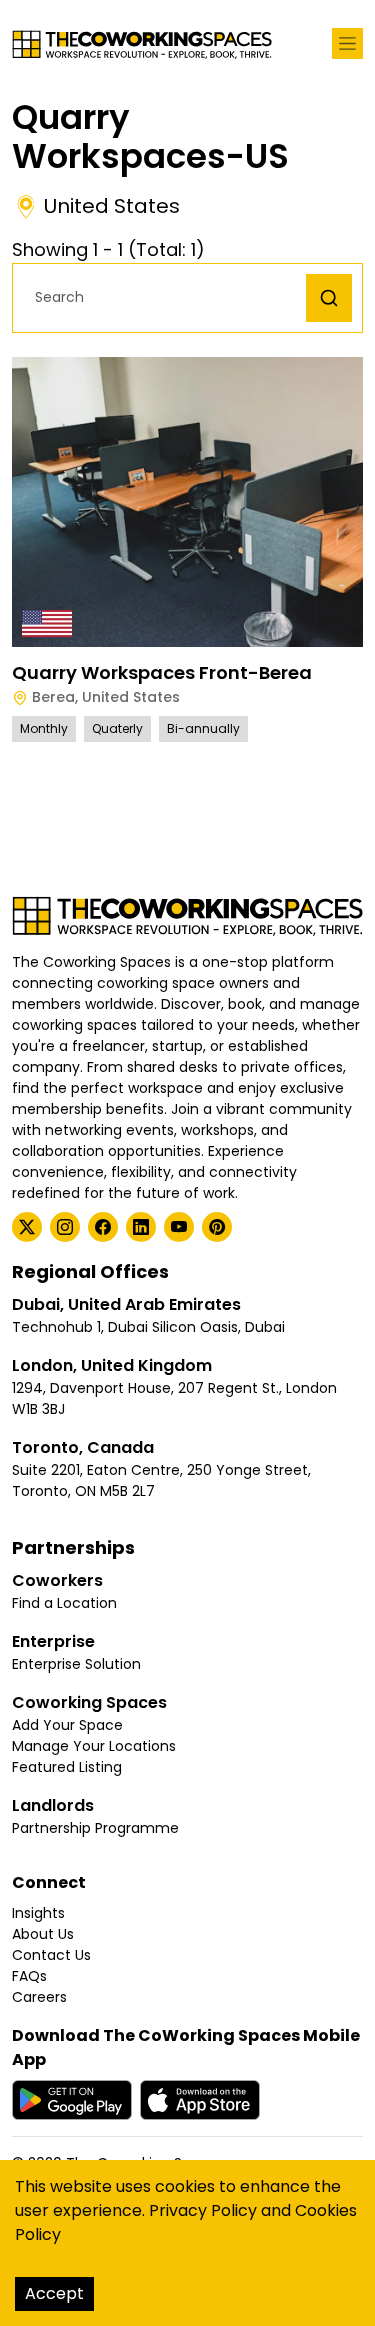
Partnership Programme (95, 1828)
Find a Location (64, 1603)
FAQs (29, 1976)
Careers (39, 1997)
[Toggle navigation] (347, 43)
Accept (54, 2293)
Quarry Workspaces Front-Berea (162, 672)
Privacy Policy (203, 2210)
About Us (43, 1934)
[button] (164, 297)
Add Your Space (67, 1725)
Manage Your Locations (94, 1746)
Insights (38, 1913)
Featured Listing (67, 1767)
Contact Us (51, 1955)
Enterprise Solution (76, 1664)
